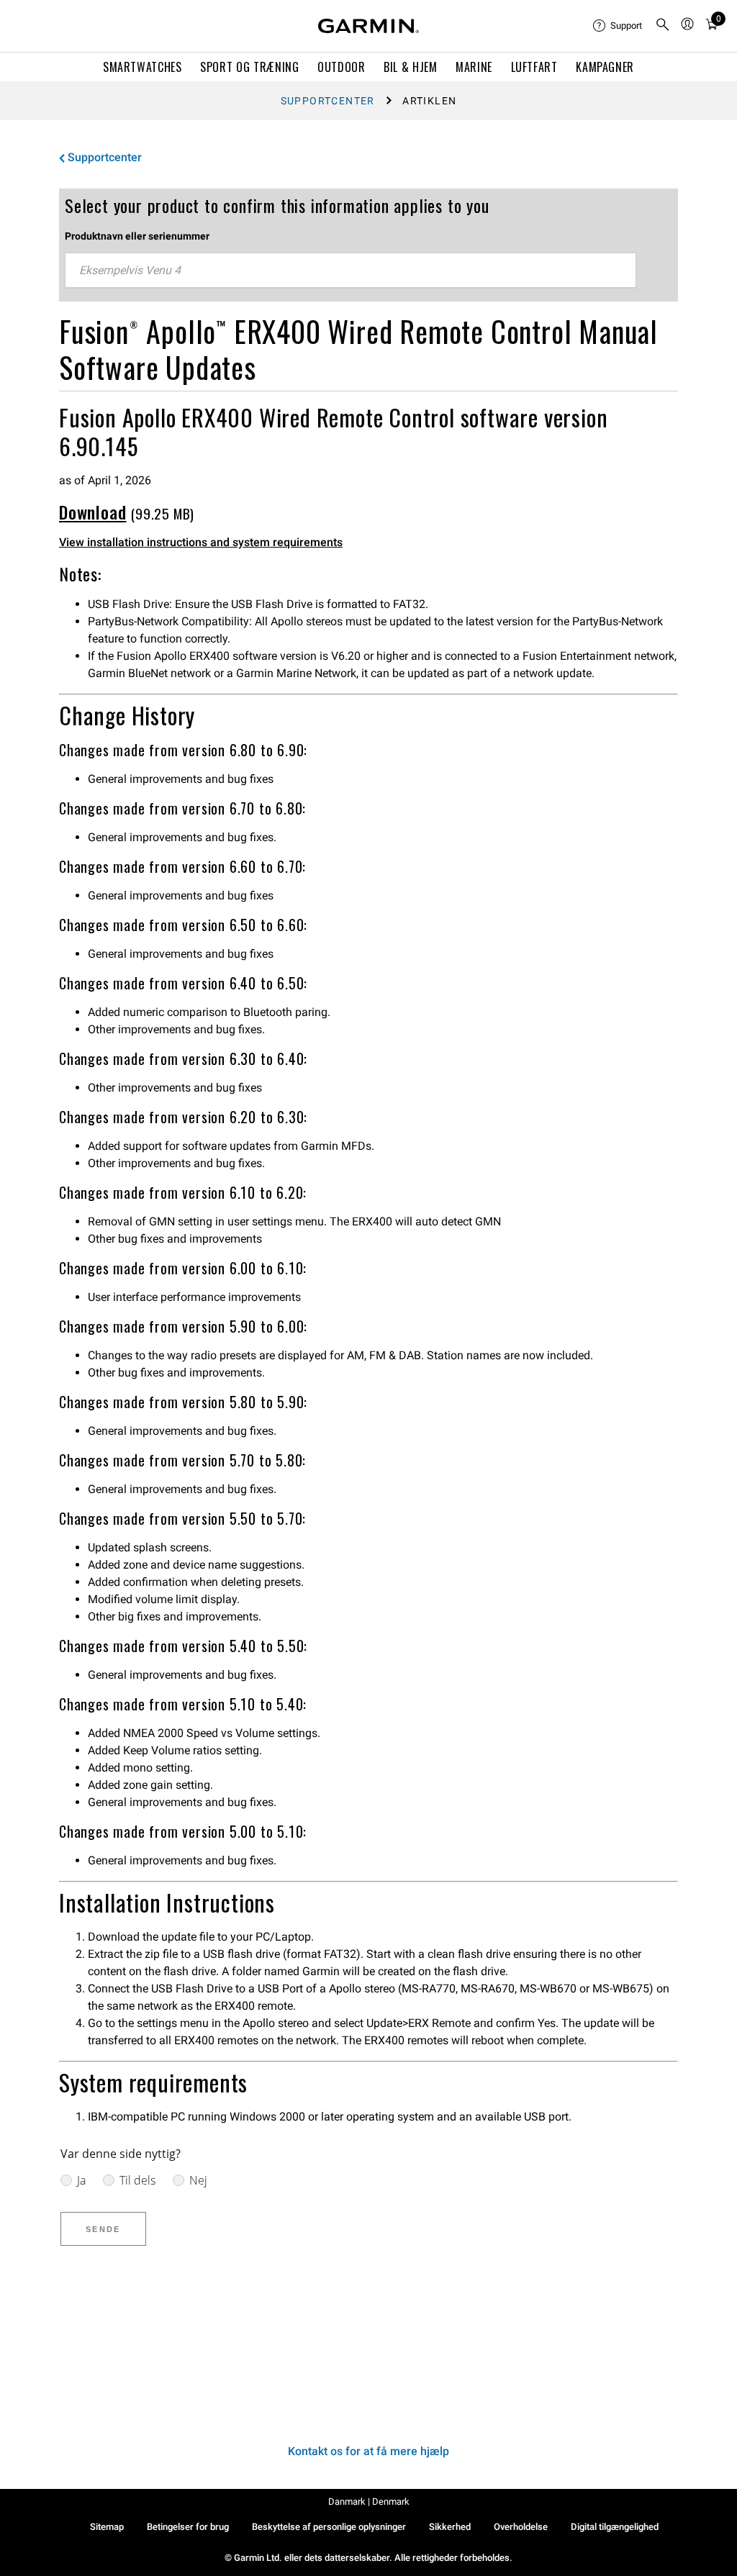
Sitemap (107, 2527)
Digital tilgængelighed (615, 2527)
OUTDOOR (341, 67)
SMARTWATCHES (143, 67)
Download (92, 512)
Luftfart (534, 67)
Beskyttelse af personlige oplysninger (329, 2527)
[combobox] (351, 271)
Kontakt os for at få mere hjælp (368, 2451)
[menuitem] (618, 26)
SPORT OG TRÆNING (249, 67)
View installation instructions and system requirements (201, 542)
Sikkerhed (450, 2527)
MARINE (474, 67)
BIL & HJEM (410, 67)
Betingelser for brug (188, 2527)
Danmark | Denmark (369, 2502)
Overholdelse (521, 2527)
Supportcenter (328, 101)
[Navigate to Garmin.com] (368, 26)
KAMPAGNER (605, 67)
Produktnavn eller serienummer (137, 236)
